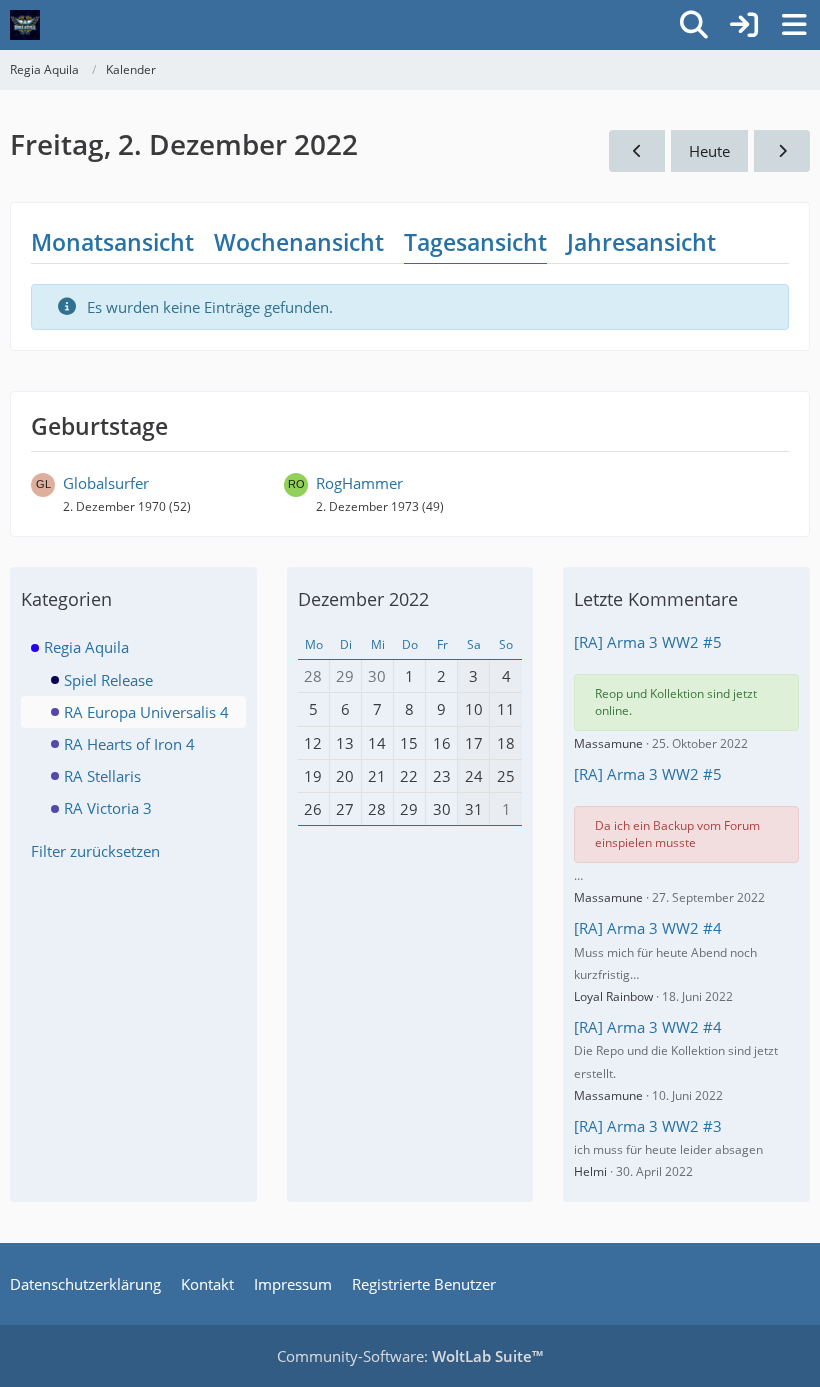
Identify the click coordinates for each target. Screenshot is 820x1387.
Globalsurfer (106, 483)
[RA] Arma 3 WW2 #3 (648, 1126)
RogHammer (359, 483)
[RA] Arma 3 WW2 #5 (648, 642)
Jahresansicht (641, 242)
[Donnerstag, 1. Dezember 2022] (637, 151)
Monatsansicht (112, 242)
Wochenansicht (299, 242)
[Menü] (794, 25)
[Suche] (694, 25)
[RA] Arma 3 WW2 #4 (648, 928)
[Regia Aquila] (25, 25)
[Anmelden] (744, 25)
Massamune (608, 743)
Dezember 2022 (363, 599)
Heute (709, 151)
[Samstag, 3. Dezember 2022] (782, 151)
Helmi (590, 1171)
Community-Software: (410, 1356)
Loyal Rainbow (613, 996)
